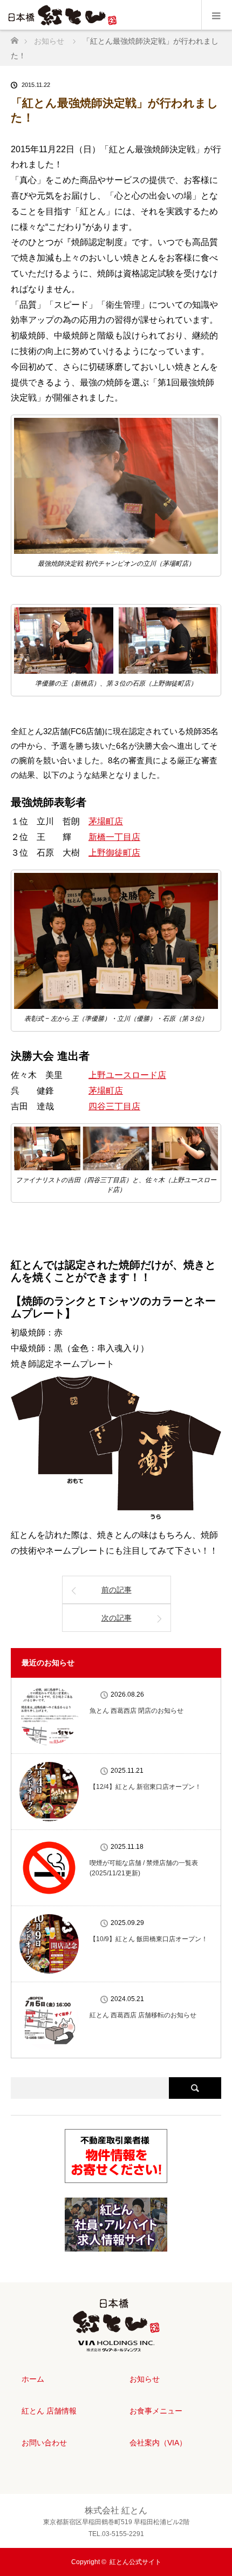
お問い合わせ (44, 2443)
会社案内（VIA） (158, 2443)
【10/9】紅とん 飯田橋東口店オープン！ (149, 1939)
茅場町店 (106, 821)
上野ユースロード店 (127, 1075)
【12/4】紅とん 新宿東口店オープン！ (145, 1787)
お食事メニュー (156, 2411)
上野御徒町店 (114, 853)
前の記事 (117, 1590)
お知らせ (145, 2379)
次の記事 (117, 1618)
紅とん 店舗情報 (49, 2411)
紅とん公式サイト (135, 2562)
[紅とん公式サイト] (116, 2343)
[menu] (217, 15)
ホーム (33, 2379)
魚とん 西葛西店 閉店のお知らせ (137, 1711)
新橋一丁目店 (114, 837)
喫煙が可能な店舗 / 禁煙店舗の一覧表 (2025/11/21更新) (144, 1868)
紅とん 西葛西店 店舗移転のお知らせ (143, 2015)
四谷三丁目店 (114, 1106)
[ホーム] (14, 38)
